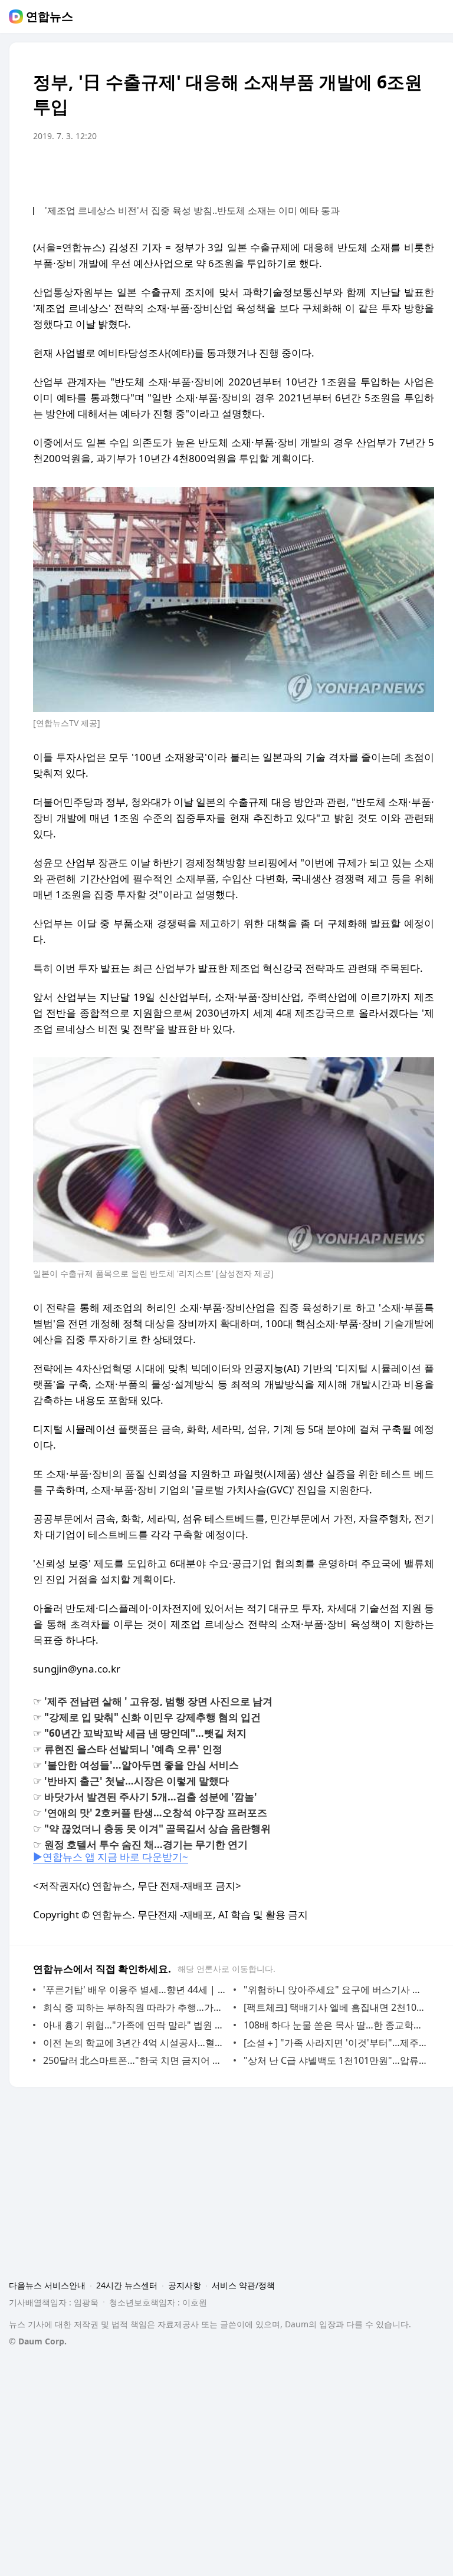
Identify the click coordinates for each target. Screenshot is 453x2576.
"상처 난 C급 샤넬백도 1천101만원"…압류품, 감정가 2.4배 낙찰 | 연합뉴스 (336, 2060)
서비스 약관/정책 (243, 2285)
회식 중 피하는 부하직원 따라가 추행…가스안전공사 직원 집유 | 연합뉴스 (135, 2007)
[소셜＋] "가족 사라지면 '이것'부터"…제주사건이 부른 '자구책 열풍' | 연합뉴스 (336, 2043)
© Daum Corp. (38, 2341)
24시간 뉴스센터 (127, 2285)
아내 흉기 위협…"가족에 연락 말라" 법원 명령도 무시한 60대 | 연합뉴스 (135, 2025)
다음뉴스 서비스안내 (47, 2285)
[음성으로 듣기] (352, 169)
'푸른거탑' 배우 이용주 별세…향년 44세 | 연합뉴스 (135, 1990)
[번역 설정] (375, 169)
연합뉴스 (50, 17)
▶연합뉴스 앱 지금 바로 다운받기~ (111, 1857)
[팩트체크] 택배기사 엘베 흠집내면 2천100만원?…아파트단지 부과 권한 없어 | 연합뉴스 (336, 2007)
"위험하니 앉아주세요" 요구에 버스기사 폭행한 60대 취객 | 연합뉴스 (336, 1990)
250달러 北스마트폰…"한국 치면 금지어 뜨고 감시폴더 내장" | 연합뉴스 (135, 2060)
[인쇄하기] (422, 169)
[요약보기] (328, 169)
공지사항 (185, 2285)
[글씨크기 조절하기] (399, 169)
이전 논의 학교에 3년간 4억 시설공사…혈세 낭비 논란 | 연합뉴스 (135, 2043)
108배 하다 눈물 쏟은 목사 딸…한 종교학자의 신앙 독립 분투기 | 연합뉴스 (336, 2025)
